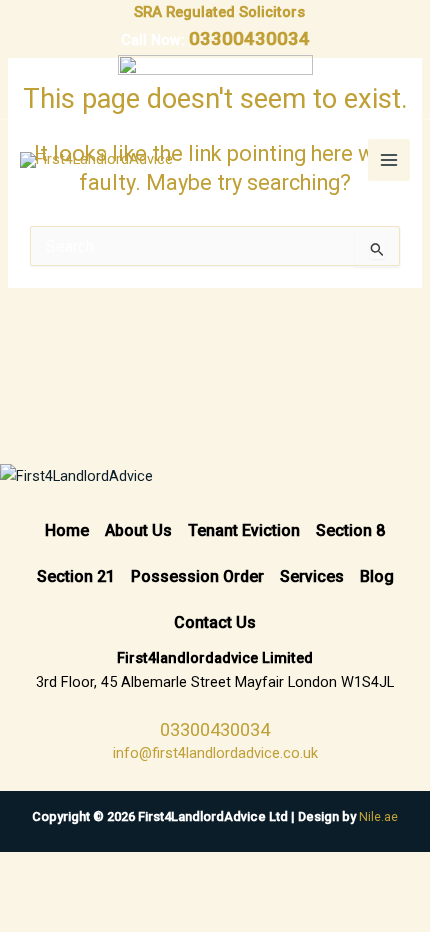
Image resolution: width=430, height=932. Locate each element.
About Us (138, 530)
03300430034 (249, 39)
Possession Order (197, 576)
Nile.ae (378, 816)
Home (67, 530)
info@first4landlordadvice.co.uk (215, 753)
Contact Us (215, 622)
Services (312, 576)
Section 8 (350, 530)
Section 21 (76, 576)
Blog (377, 576)
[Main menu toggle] (389, 160)
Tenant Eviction (244, 530)
